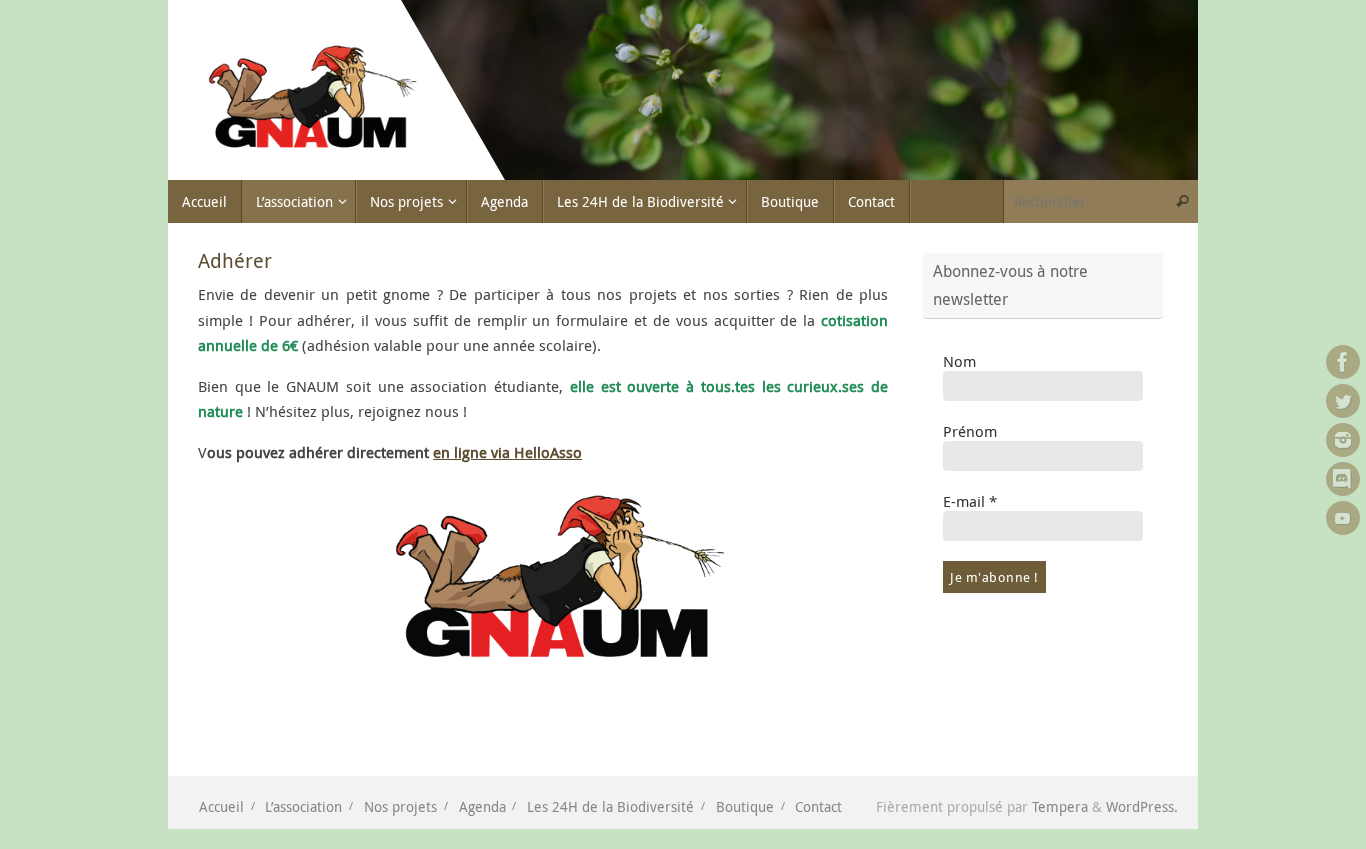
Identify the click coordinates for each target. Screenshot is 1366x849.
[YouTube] (1343, 518)
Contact (818, 807)
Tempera (1060, 807)
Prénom (970, 431)
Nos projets (400, 807)
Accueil (221, 807)
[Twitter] (1343, 401)
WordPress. (1142, 807)
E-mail (970, 501)
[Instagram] (1343, 440)
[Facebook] (1343, 362)
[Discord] (1343, 479)
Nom (959, 361)
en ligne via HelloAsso (507, 452)
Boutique (745, 807)
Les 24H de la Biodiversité (610, 807)
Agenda (482, 807)
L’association (303, 807)
